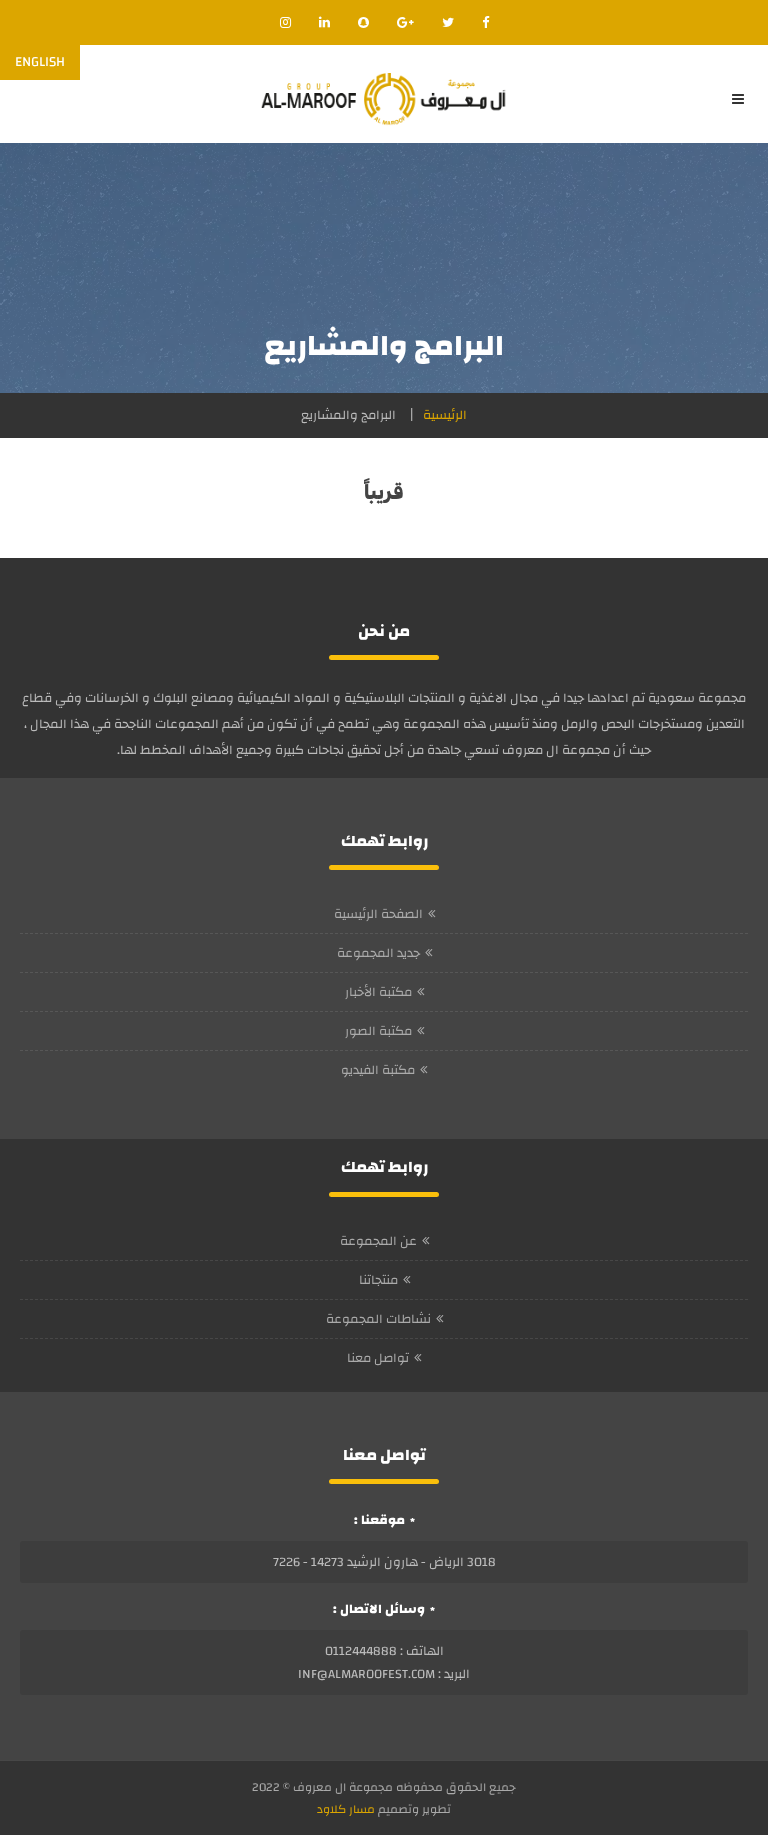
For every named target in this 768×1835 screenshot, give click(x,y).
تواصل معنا (378, 1358)
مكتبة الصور (378, 1031)
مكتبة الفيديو (378, 1070)
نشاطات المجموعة (378, 1319)
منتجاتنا (378, 1280)
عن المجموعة (378, 1241)
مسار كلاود (346, 1809)
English (40, 62)
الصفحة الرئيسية (378, 914)
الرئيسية (445, 415)
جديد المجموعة (378, 953)
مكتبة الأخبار (378, 992)
